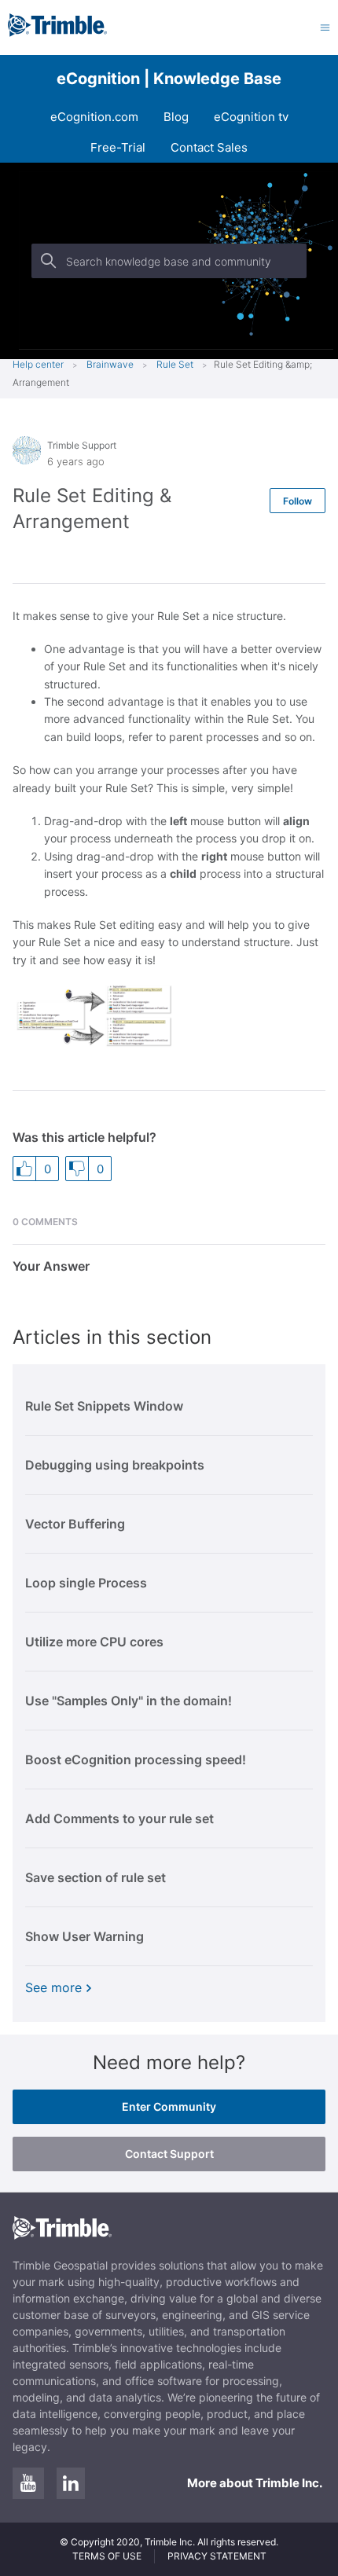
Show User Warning (84, 1936)
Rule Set (175, 364)
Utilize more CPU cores (94, 1642)
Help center (38, 364)
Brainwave (110, 364)
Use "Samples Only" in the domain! (129, 1701)
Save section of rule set (96, 1877)
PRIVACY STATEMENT (217, 2556)
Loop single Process (86, 1583)
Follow (298, 501)
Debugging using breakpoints (115, 1465)
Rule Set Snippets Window (104, 1406)
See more (53, 1987)
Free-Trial (118, 147)
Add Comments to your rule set (119, 1818)
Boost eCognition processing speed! (136, 1760)
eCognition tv (251, 117)
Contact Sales (209, 147)
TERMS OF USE (107, 2556)
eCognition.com (94, 117)
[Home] (57, 33)
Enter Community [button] (169, 2106)
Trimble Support (82, 445)
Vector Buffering (75, 1524)
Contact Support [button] (169, 2154)
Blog (176, 117)
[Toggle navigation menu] (325, 27)
